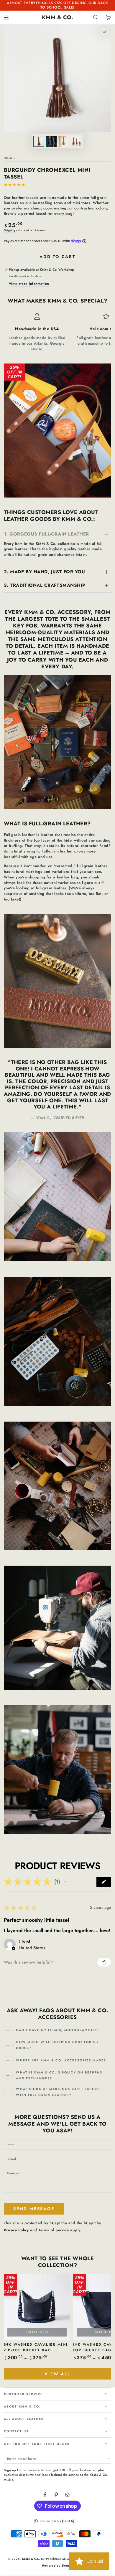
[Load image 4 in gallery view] (76, 141)
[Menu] (6, 18)
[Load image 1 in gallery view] (39, 141)
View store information (29, 284)
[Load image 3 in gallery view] (64, 141)
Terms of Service (54, 2230)
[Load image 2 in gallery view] (51, 141)
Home (8, 158)
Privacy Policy (16, 2230)
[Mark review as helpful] (104, 1962)
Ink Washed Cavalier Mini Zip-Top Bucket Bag (36, 2347)
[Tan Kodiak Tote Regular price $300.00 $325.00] (95, 477)
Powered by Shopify (57, 2566)
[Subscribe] (109, 2459)
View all (57, 2374)
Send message (34, 2209)
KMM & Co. (31, 2559)
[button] (96, 18)
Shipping (10, 230)
